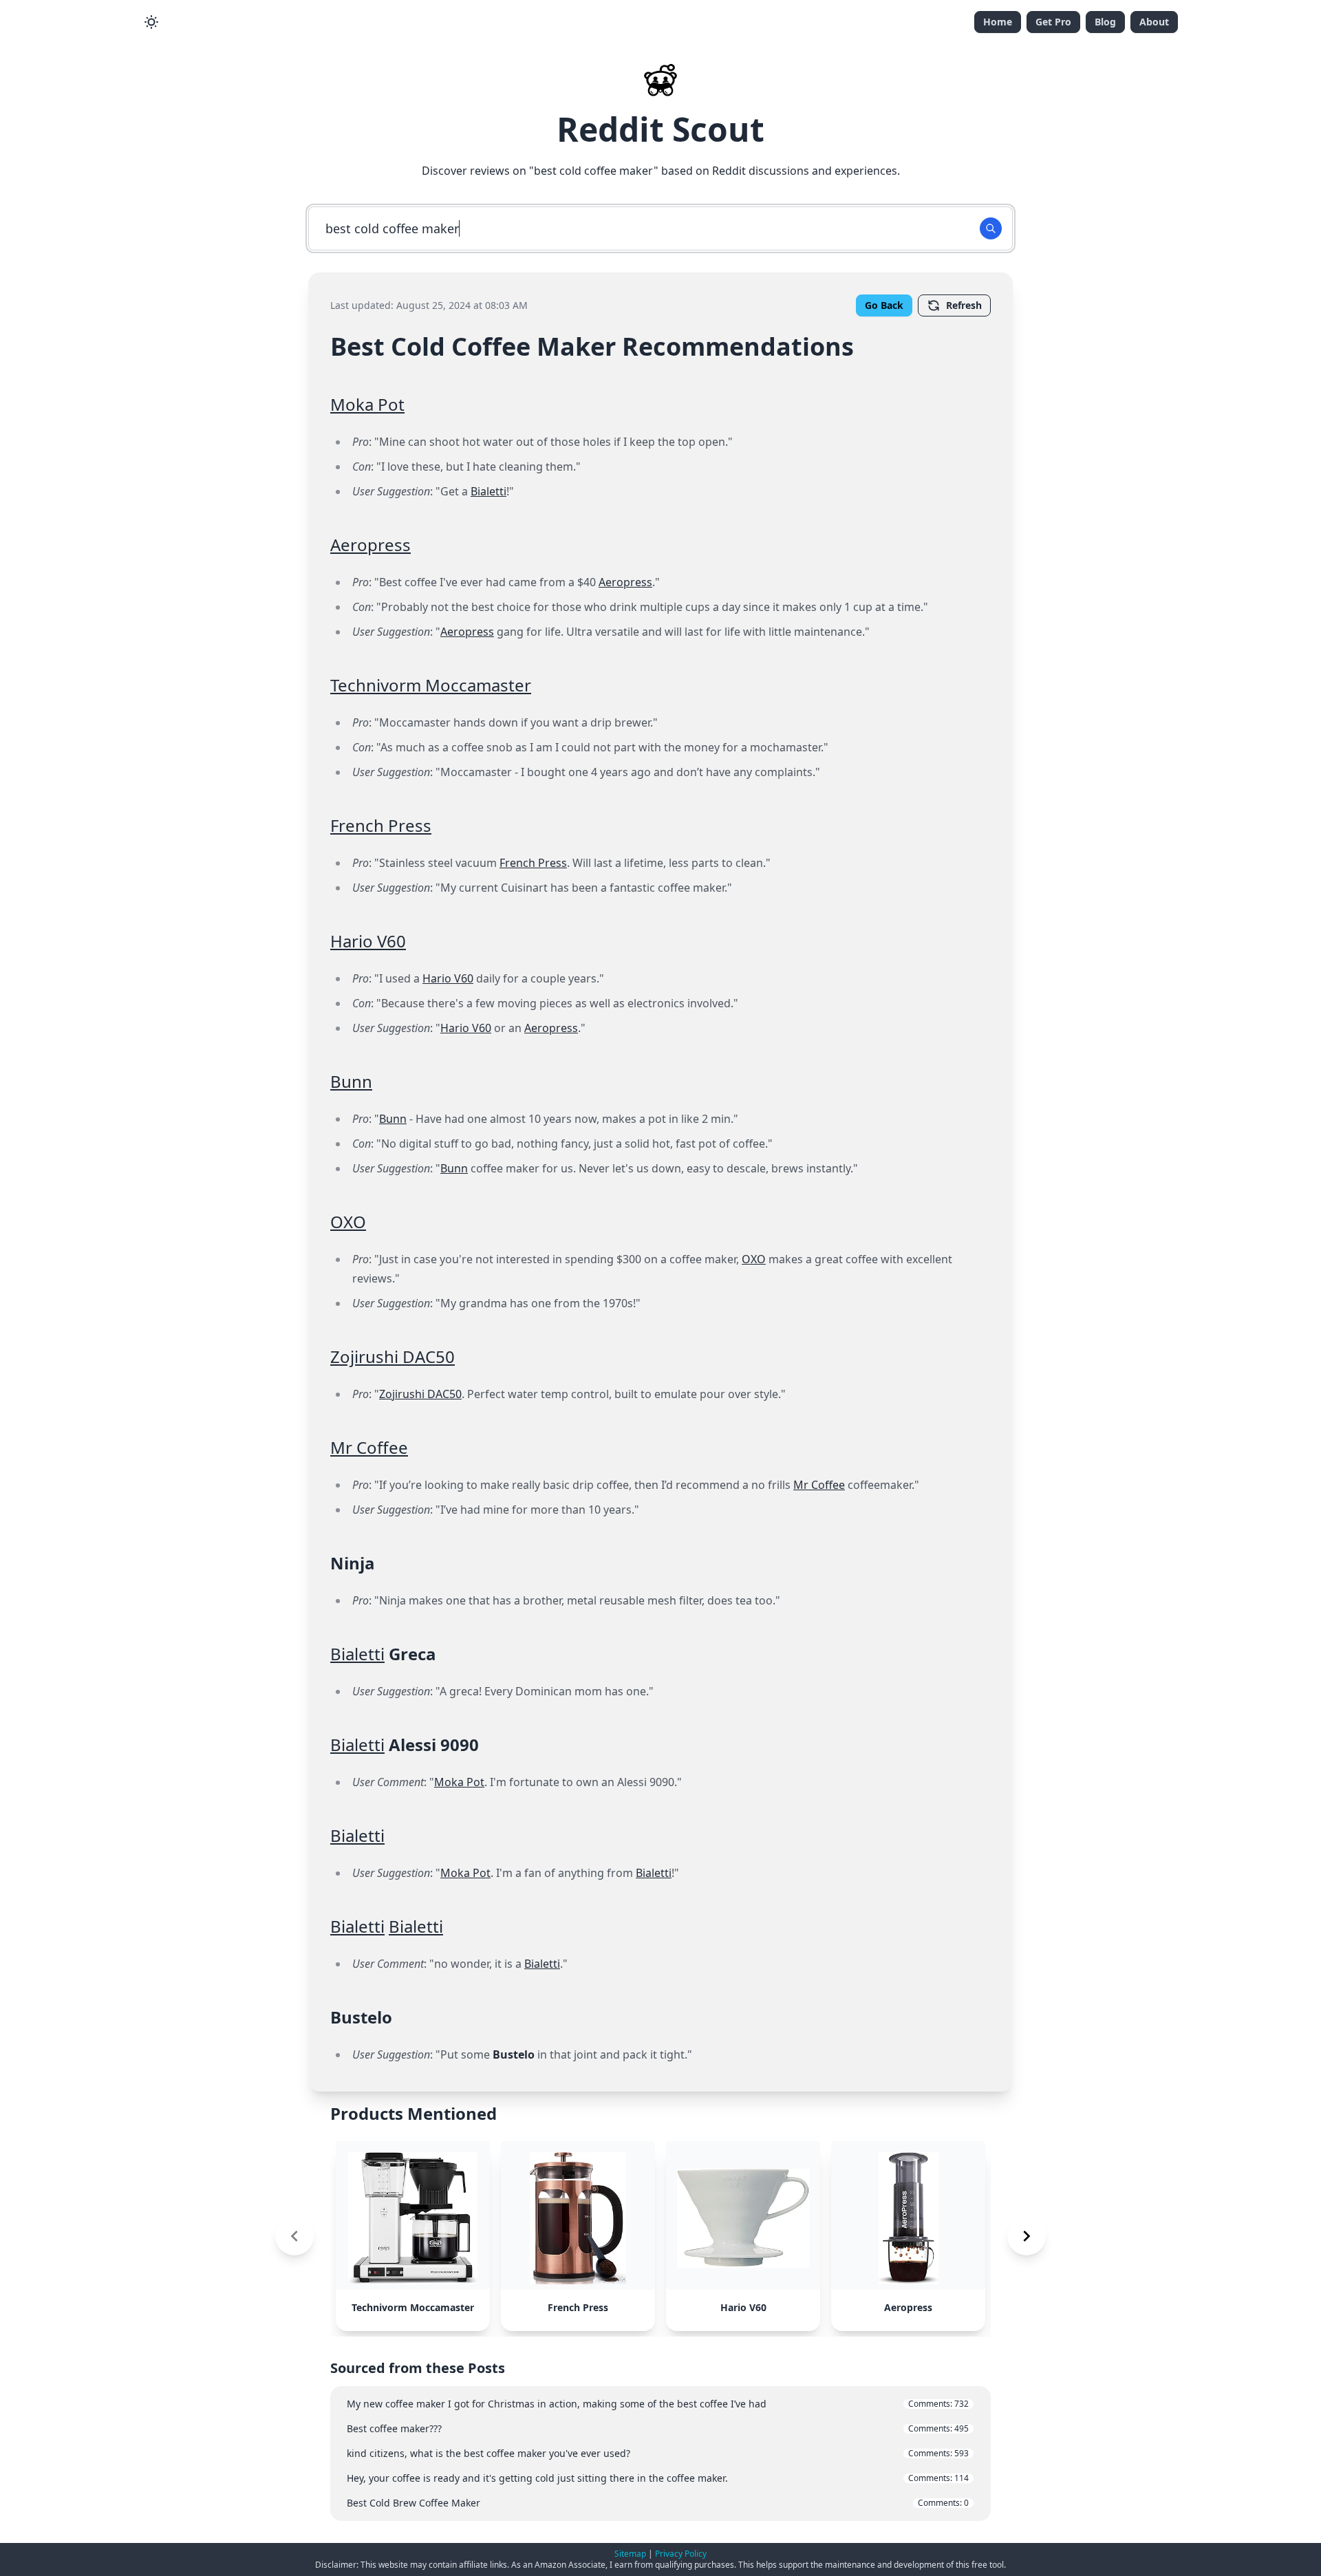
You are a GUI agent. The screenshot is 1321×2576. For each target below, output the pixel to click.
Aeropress (370, 545)
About (1154, 22)
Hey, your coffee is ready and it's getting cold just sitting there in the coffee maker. (658, 2478)
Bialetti (488, 491)
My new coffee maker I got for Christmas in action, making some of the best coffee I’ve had (658, 2404)
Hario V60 (368, 941)
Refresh (964, 305)
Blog (1105, 22)
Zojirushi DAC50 (393, 1356)
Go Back (884, 305)
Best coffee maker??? (658, 2428)
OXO (348, 1222)
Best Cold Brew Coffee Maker (658, 2503)
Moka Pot (367, 404)
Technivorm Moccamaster (431, 685)
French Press (381, 825)
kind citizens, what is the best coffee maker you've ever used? (658, 2453)
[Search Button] (991, 228)
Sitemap (630, 2554)
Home (998, 22)
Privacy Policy (681, 2554)
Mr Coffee (369, 1447)
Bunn (351, 1081)
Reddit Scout (660, 129)
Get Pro (1053, 22)
